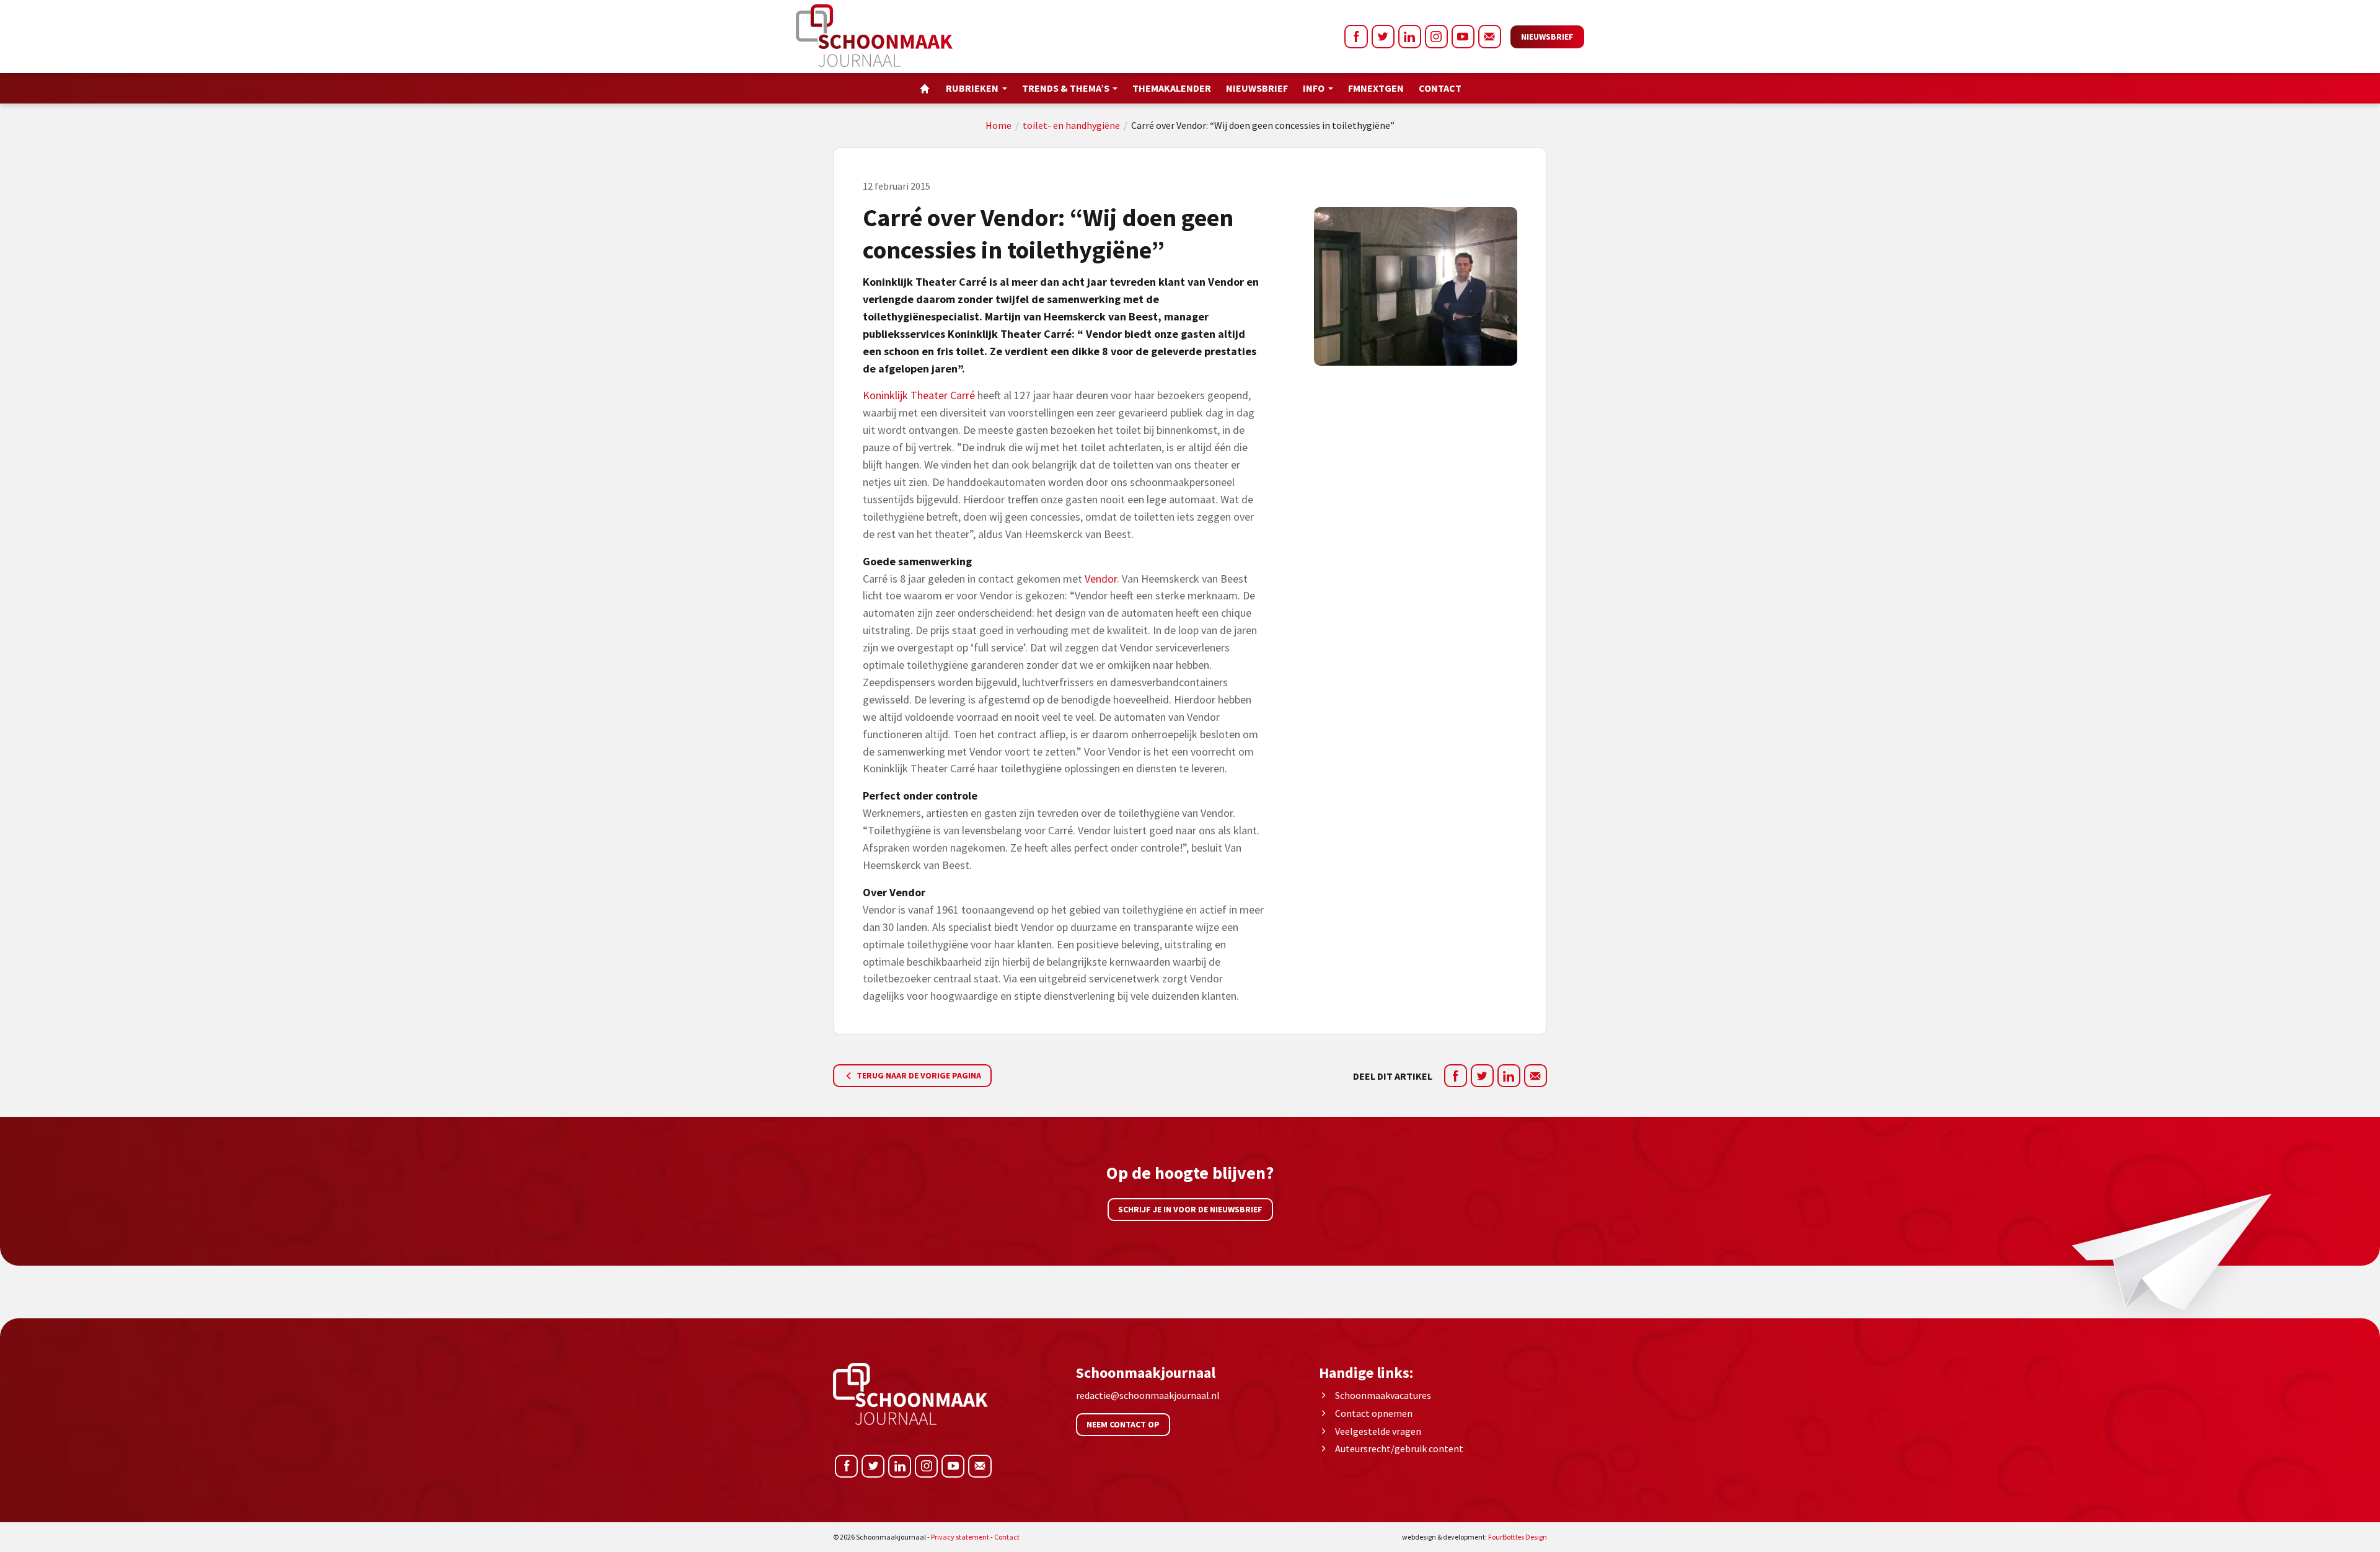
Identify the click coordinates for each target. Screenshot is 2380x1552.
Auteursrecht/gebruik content (1399, 1448)
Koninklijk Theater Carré (920, 395)
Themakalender (1172, 88)
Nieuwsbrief (1547, 37)
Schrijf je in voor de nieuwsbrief (1190, 1209)
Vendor (1101, 579)
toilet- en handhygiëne (1071, 125)
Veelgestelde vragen (1378, 1431)
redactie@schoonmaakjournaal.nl (1148, 1395)
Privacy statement (960, 1537)
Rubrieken (972, 88)
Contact (1440, 88)
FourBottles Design (1474, 1537)
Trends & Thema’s (1066, 88)
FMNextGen (1376, 88)
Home (998, 125)
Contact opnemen (1374, 1413)
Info (1314, 88)
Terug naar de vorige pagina (918, 1075)
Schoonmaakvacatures (1383, 1395)
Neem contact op (1123, 1424)
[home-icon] (925, 88)
